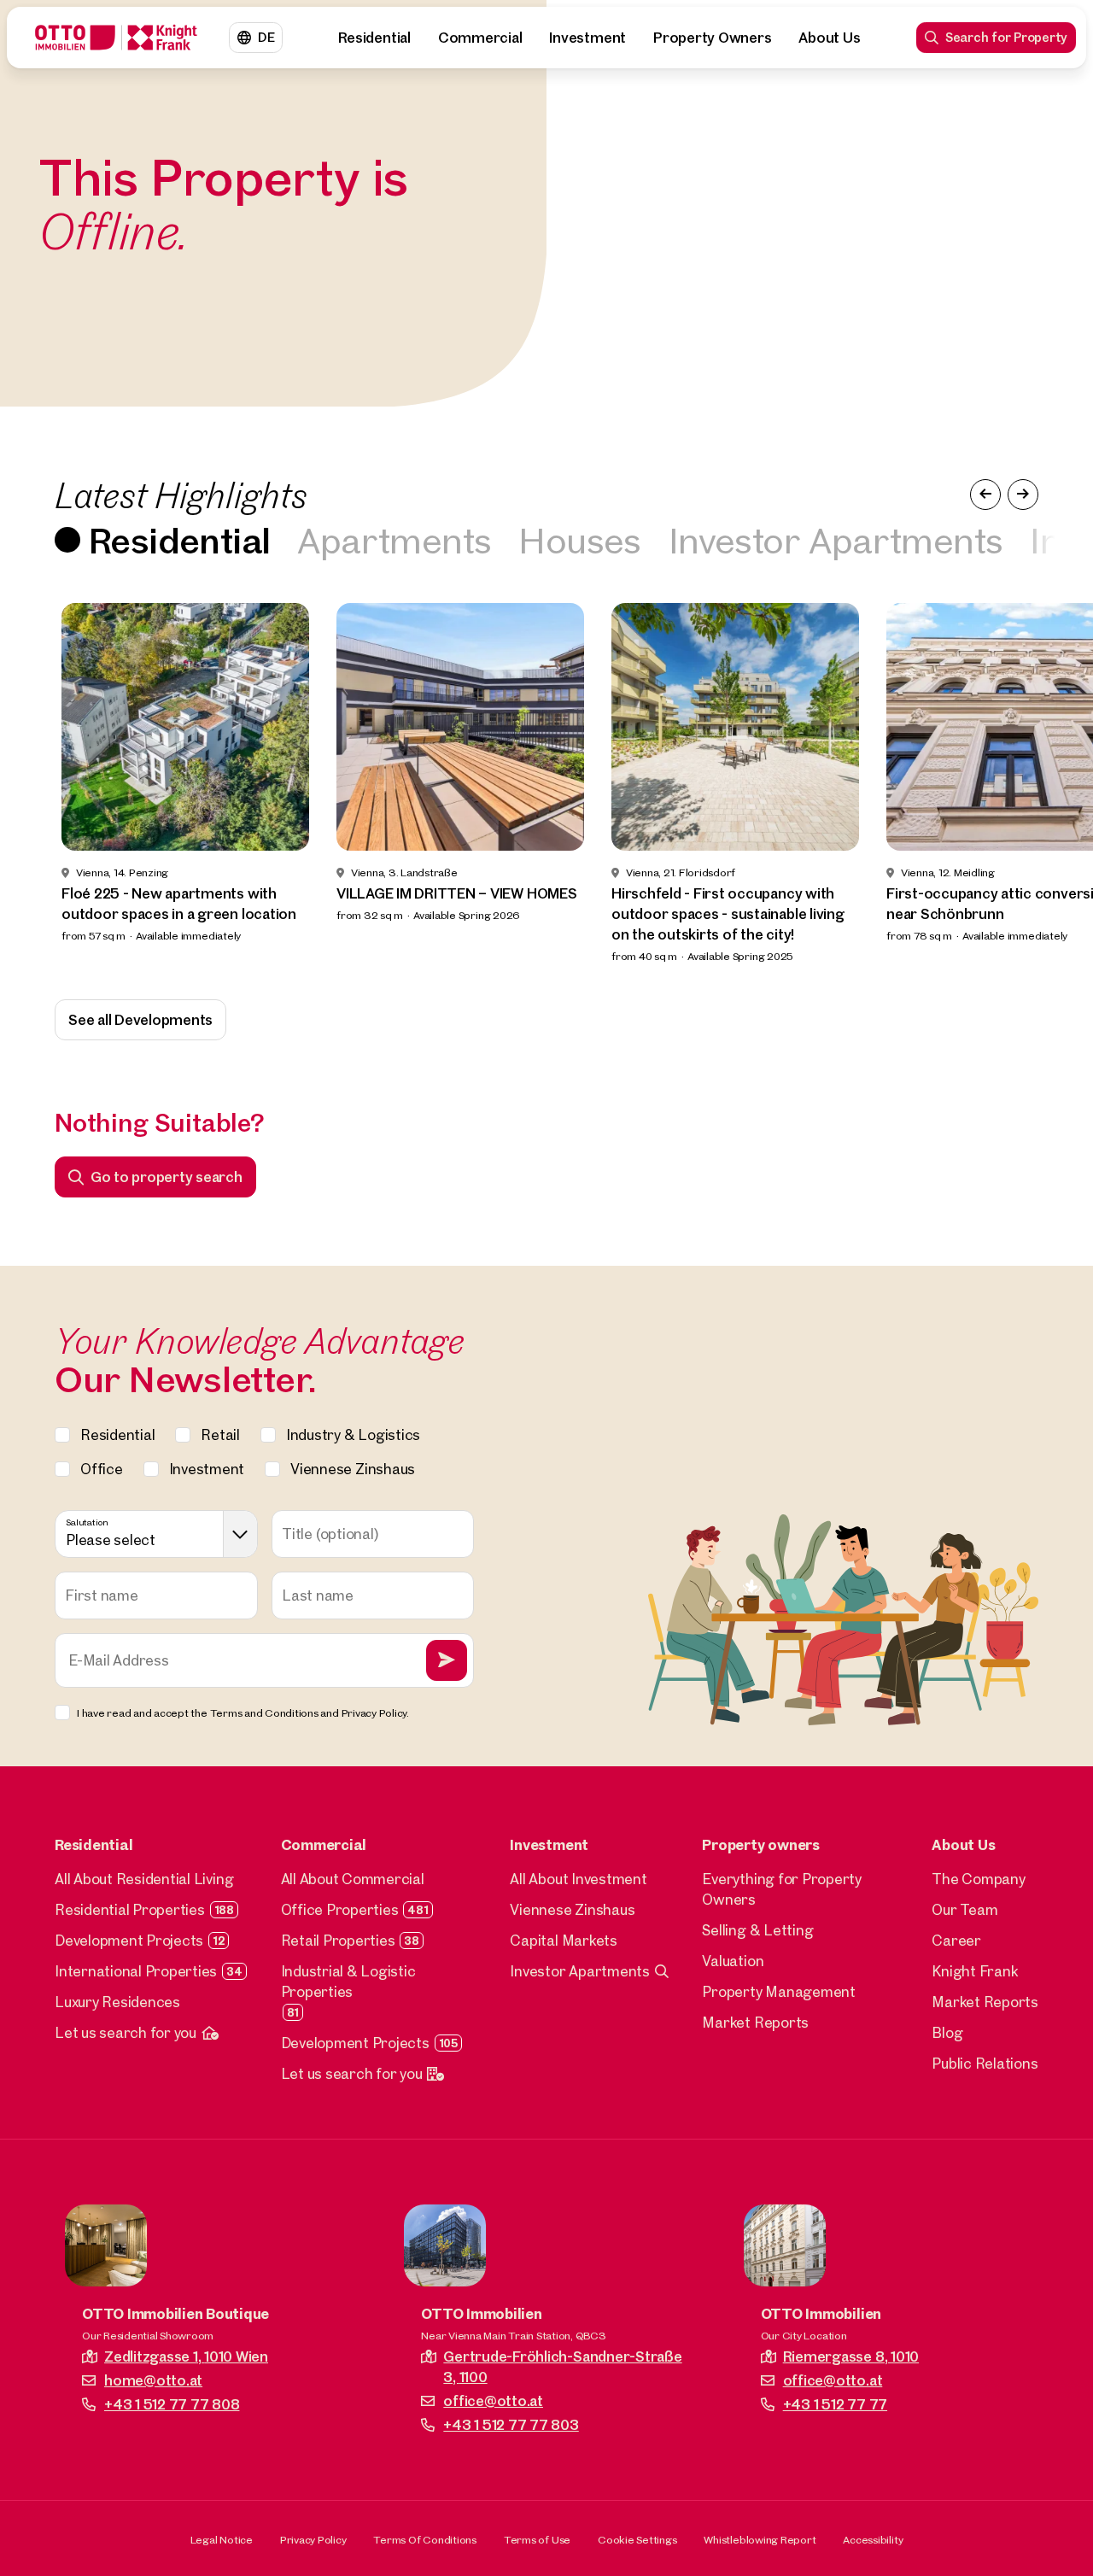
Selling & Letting (757, 1930)
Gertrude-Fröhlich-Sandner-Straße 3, (562, 2366)
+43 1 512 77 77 (835, 2404)
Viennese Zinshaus (572, 1909)
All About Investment (578, 1879)
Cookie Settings (637, 2539)
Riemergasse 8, (851, 2356)
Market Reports (755, 2022)
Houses (579, 539)
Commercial (480, 37)
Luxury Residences (117, 2002)
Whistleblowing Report (760, 2539)
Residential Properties (130, 1909)
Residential (374, 37)
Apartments (394, 539)
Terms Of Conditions (424, 2539)
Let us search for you (126, 2032)
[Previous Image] (985, 495)
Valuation (733, 1961)
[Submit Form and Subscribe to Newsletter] (447, 1660)
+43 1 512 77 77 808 (172, 2404)
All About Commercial (353, 1879)
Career (956, 1940)
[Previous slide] (44, 784)
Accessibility (873, 2539)
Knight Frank (975, 1971)
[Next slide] (1049, 784)
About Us (829, 37)
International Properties (136, 1971)
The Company (978, 1879)
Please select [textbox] (111, 1540)
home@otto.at (153, 2380)
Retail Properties (338, 1940)
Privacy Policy (313, 2539)
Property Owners (712, 37)
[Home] (116, 38)
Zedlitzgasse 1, (186, 2356)
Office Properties (340, 1909)
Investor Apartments (836, 539)
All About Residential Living (144, 1879)
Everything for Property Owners (781, 1889)
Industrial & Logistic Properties (348, 1981)
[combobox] (156, 1534)
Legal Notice (222, 2539)
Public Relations (985, 2063)
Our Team (964, 1909)
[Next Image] (1023, 495)
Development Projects (129, 1940)
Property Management (778, 1991)
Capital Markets (563, 1940)
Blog (947, 2032)
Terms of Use (537, 2539)
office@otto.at (493, 2400)
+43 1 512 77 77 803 (511, 2424)
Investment (587, 37)
